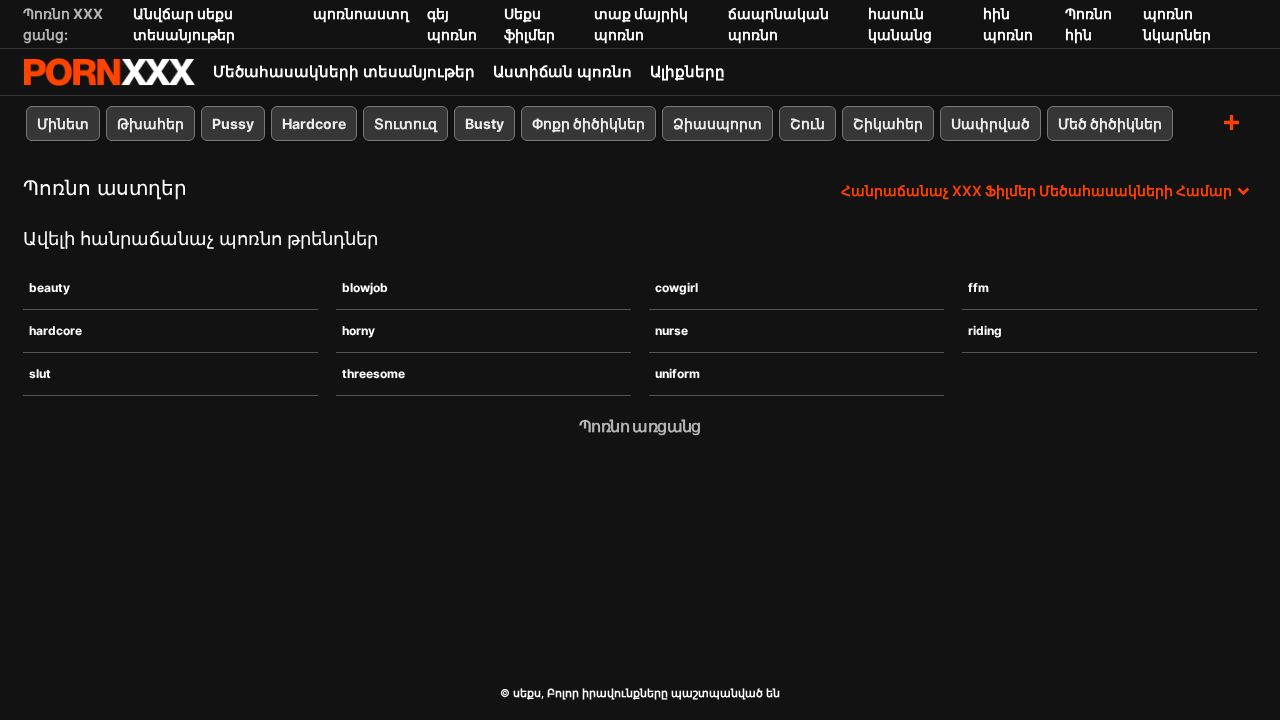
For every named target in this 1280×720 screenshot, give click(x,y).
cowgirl (676, 287)
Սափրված (990, 123)
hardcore (55, 330)
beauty (49, 287)
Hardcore (314, 123)
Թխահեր (150, 123)
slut (40, 373)
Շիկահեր (888, 123)
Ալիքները (687, 71)
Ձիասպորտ (717, 123)
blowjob (365, 287)
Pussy (233, 123)
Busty (484, 123)
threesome (373, 373)
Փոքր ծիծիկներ (588, 123)
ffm (978, 287)
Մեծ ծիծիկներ (1110, 123)
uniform (677, 373)
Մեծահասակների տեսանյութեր (344, 71)
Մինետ (63, 123)
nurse (671, 330)
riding (985, 330)
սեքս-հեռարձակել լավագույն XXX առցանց (109, 72)
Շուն (807, 123)
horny (358, 330)
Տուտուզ (405, 123)
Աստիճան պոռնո (562, 71)
